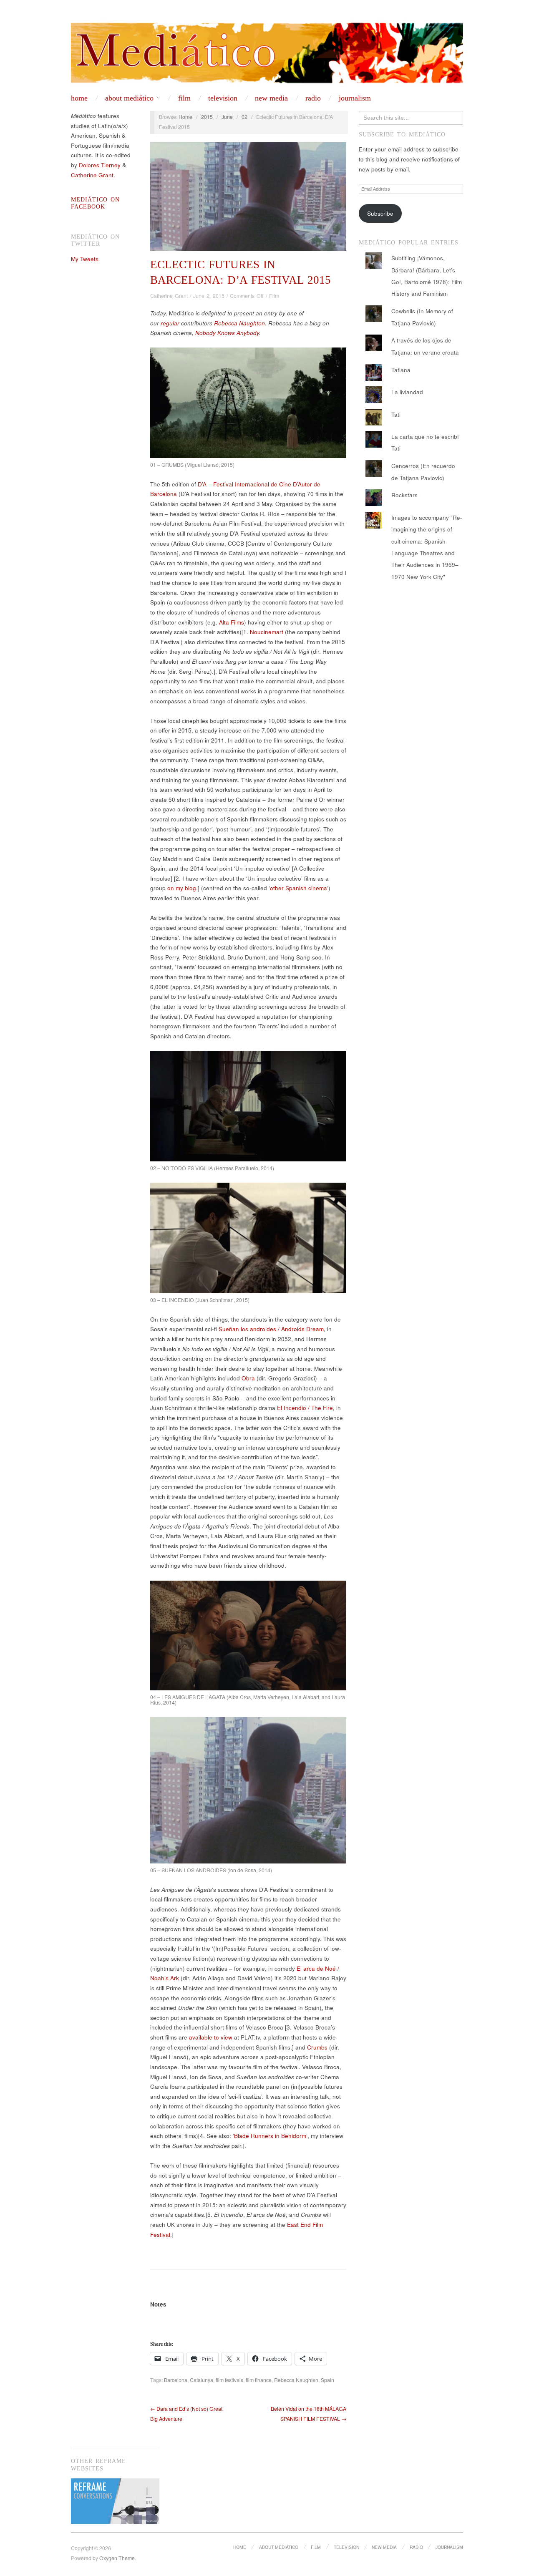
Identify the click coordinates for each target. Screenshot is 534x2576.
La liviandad (407, 392)
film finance (259, 2380)
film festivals (229, 2380)
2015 (207, 117)
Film (184, 98)
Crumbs (317, 2047)
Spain (327, 2380)
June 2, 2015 (209, 296)
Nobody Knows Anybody (227, 333)
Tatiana (401, 370)
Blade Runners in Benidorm (270, 2136)
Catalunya (202, 2380)
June (227, 117)
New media (271, 98)
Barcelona (176, 2380)
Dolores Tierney (100, 165)
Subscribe (380, 213)
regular (170, 323)
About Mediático (129, 98)
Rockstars (404, 495)
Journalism (355, 98)
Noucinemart (267, 632)
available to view (211, 2037)
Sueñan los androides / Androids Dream (271, 1329)
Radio (313, 98)
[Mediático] (267, 53)
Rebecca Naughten (239, 323)
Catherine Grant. (93, 175)
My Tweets (85, 259)
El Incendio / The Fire (305, 1408)
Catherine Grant (169, 296)
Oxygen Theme (117, 2558)
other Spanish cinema (298, 888)
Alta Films (232, 622)
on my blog (182, 888)
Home (79, 98)
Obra (248, 1378)
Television (223, 98)
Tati (396, 414)
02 (244, 117)
